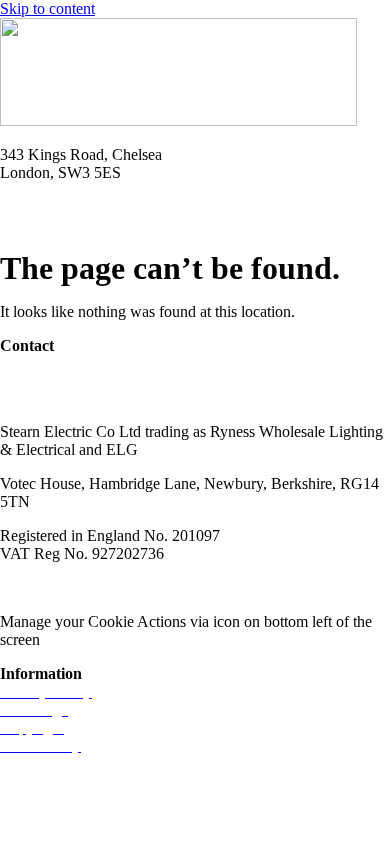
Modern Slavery (51, 587)
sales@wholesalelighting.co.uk (97, 397)
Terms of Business (176, 587)
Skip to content (47, 8)
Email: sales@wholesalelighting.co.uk (120, 224)
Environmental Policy (318, 587)
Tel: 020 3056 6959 (62, 206)
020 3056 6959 (48, 379)
